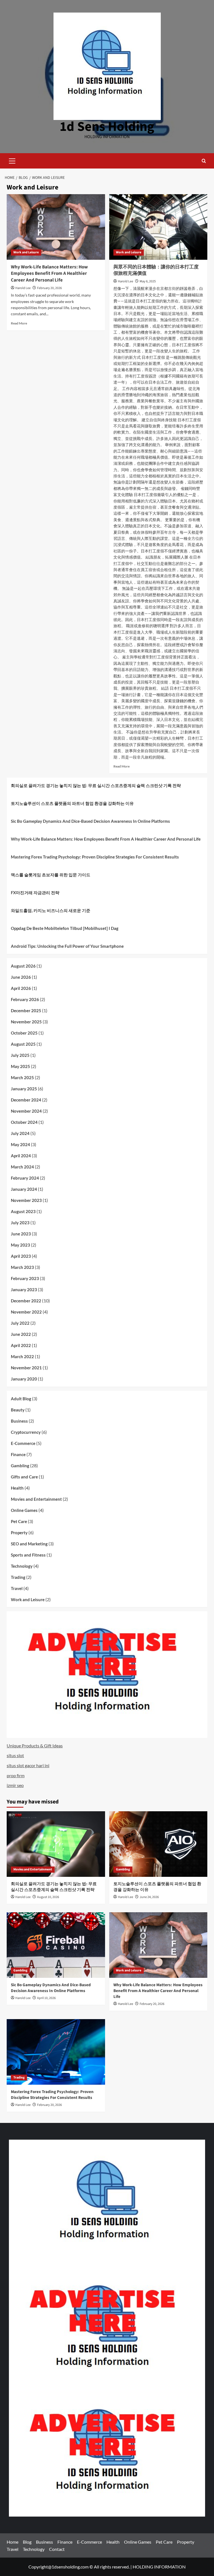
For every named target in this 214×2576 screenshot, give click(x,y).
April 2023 (21, 1256)
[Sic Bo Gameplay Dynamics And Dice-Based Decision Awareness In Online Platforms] (56, 1945)
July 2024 (20, 1133)
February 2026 (25, 999)
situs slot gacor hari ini (28, 1765)
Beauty (18, 1410)
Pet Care (19, 1521)
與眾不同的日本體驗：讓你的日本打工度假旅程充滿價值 (156, 270)
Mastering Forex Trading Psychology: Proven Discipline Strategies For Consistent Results (95, 857)
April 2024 (21, 1156)
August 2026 (23, 966)
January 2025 (24, 1089)
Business (19, 1421)
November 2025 (26, 1022)
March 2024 (22, 1167)
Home (13, 2542)
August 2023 (23, 1211)
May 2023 (20, 1245)
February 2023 (25, 1278)
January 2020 (24, 1379)
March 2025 (22, 1077)
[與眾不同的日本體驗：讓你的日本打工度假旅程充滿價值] (158, 227)
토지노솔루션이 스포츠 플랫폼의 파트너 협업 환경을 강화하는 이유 (72, 803)
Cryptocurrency (26, 1432)
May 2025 (20, 1066)
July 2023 (20, 1223)
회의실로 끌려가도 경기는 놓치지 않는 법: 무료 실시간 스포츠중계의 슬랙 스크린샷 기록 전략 (96, 785)
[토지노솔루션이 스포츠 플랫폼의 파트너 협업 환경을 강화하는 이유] (158, 1844)
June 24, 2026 (149, 1897)
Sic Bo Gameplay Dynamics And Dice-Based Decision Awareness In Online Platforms (90, 821)
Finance (18, 1454)
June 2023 (21, 1234)
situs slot (15, 1755)
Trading (18, 1577)
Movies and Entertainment (36, 1499)
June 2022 (21, 1334)
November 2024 (26, 1111)
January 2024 (24, 1189)
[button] (12, 160)
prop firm (16, 1775)
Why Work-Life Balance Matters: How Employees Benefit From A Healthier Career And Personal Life (49, 274)
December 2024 (26, 1100)
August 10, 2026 (48, 1897)
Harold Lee (23, 288)
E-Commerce (23, 1443)
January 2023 (24, 1290)
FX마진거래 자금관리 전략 (35, 893)
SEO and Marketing (29, 1544)
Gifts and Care (24, 1477)
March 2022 (22, 1356)
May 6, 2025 (148, 281)
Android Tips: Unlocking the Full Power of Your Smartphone (67, 946)
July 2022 (20, 1323)
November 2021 (26, 1368)
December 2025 (26, 1011)
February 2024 (25, 1178)
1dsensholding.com (70, 2567)
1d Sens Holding (107, 127)
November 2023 (26, 1200)
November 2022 (26, 1312)
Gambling (20, 1466)
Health (17, 1488)
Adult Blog (21, 1399)
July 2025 (20, 1055)
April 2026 (21, 988)
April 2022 (21, 1345)
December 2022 (26, 1301)
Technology (22, 1566)
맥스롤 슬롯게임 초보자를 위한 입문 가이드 (51, 875)
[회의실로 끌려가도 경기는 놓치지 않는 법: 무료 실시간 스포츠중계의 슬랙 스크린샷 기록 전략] (56, 1844)
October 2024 (24, 1122)
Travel (17, 1588)
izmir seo (15, 1785)
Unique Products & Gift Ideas (35, 1746)
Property (19, 1533)
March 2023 (22, 1267)
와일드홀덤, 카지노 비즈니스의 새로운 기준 (51, 910)
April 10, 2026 (46, 1998)
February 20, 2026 (49, 288)
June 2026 (21, 977)
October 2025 (24, 1033)
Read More (19, 323)
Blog (27, 2542)
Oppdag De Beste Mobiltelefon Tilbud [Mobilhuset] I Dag (65, 928)
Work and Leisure (26, 252)
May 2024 (20, 1144)
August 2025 (23, 1044)
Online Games (24, 1510)
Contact (57, 2549)
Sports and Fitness (28, 1555)
